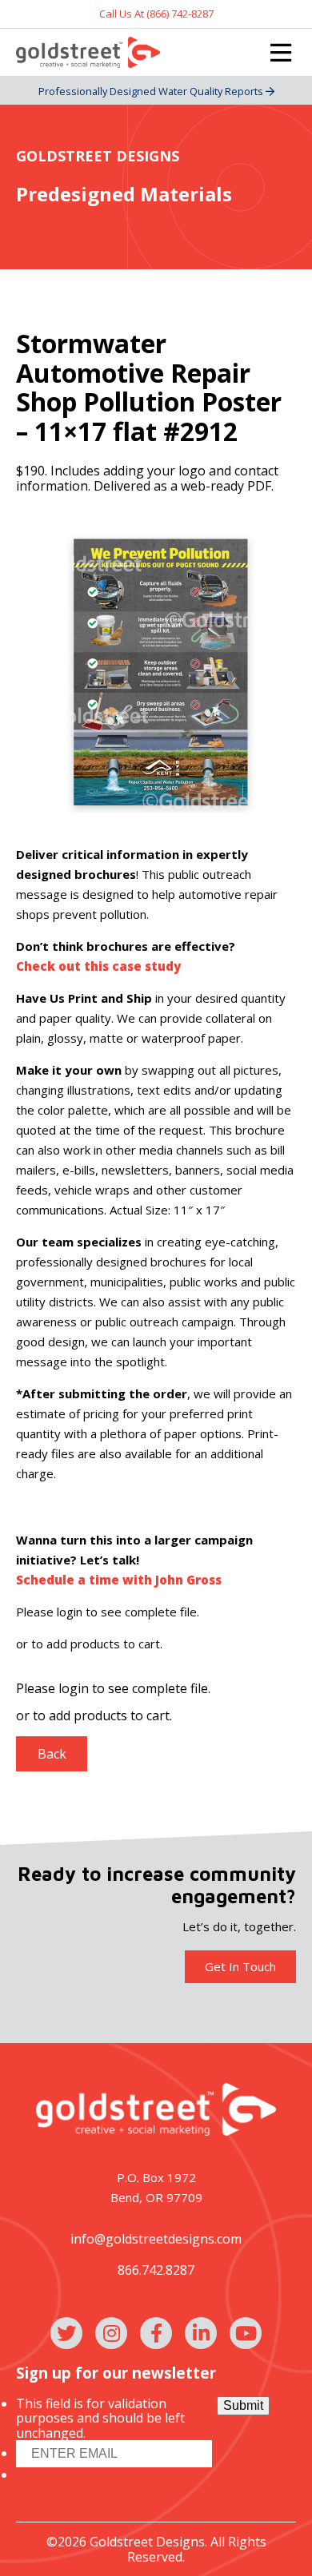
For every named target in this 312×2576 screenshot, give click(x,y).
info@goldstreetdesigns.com (156, 2239)
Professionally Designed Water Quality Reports (152, 91)
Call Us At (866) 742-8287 (156, 14)
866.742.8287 (156, 2270)
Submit (243, 2405)
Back (52, 1754)
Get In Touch (240, 1966)
